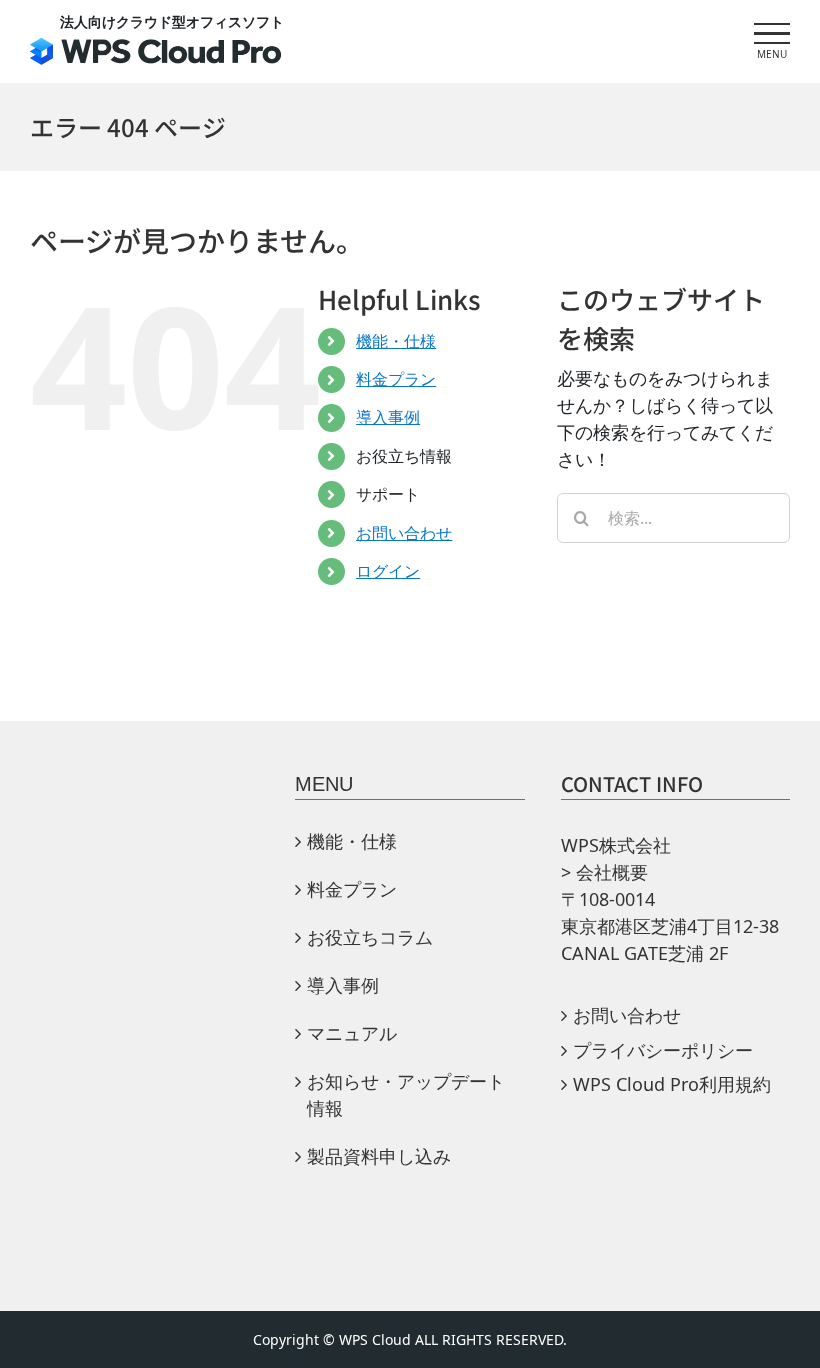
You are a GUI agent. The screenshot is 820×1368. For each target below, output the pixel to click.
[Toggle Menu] (772, 34)
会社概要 (612, 872)
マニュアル (361, 1033)
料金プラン (396, 379)
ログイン (388, 571)
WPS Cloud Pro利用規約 (672, 1084)
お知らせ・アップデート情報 (406, 1094)
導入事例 (388, 417)
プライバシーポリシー (663, 1050)
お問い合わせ (404, 533)
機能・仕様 (396, 341)
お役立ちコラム (370, 937)
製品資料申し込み (379, 1156)
